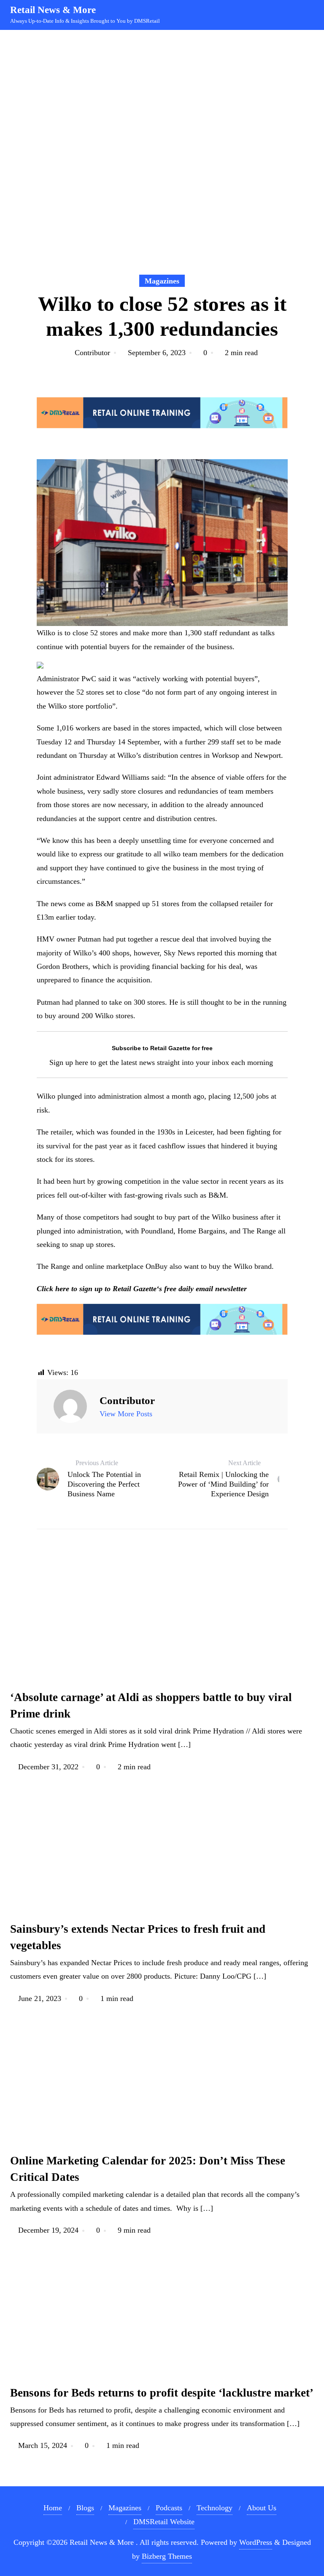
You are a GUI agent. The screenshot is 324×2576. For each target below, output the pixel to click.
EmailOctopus (103, 2535)
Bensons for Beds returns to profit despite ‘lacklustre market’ (162, 2393)
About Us (262, 2508)
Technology (215, 2508)
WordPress (256, 2542)
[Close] (172, 2426)
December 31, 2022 (48, 1767)
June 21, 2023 (40, 1998)
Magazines (162, 281)
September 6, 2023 (157, 353)
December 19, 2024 (48, 2230)
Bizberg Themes (167, 2556)
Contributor (92, 353)
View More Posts (126, 1414)
